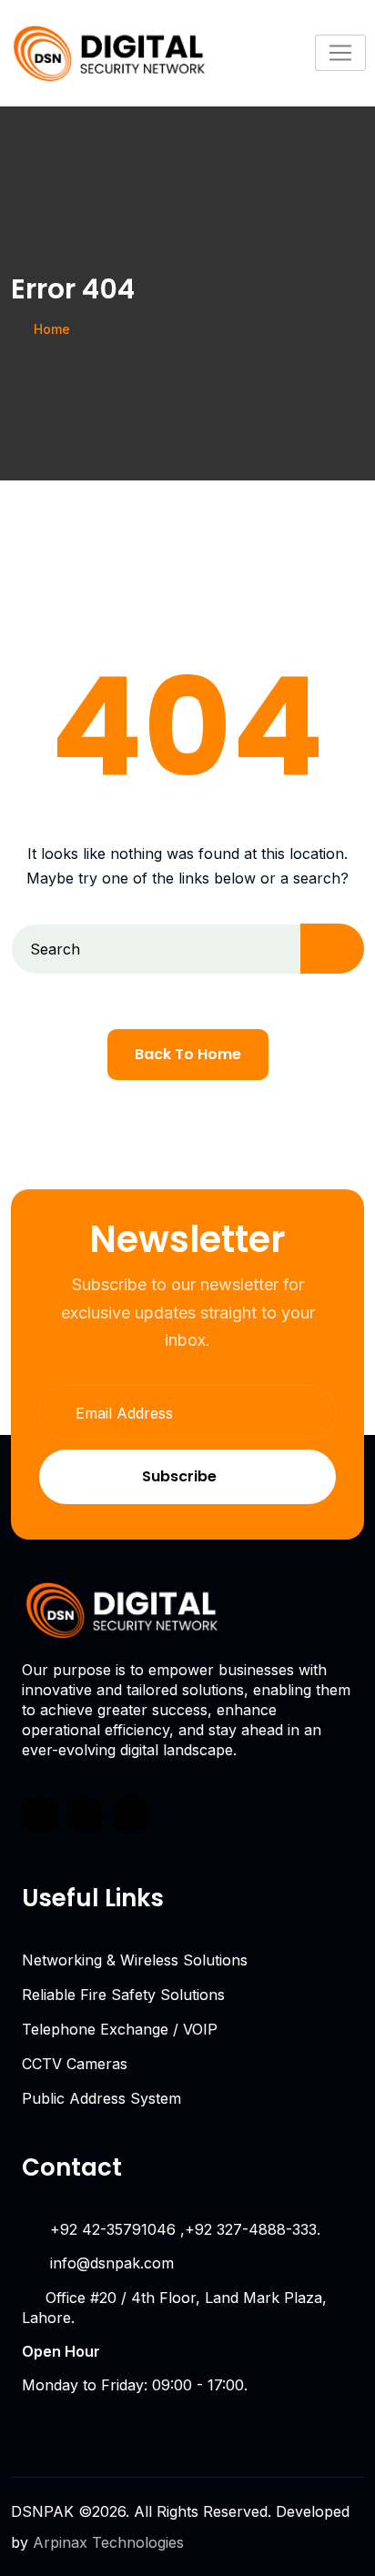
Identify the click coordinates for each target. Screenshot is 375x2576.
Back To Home (188, 1054)
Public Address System (101, 2098)
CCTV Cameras (75, 2064)
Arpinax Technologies (108, 2542)
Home (52, 329)
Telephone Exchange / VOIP (120, 2029)
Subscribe (179, 1476)
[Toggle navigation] (340, 53)
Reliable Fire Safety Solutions (123, 1995)
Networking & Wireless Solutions (135, 1960)
